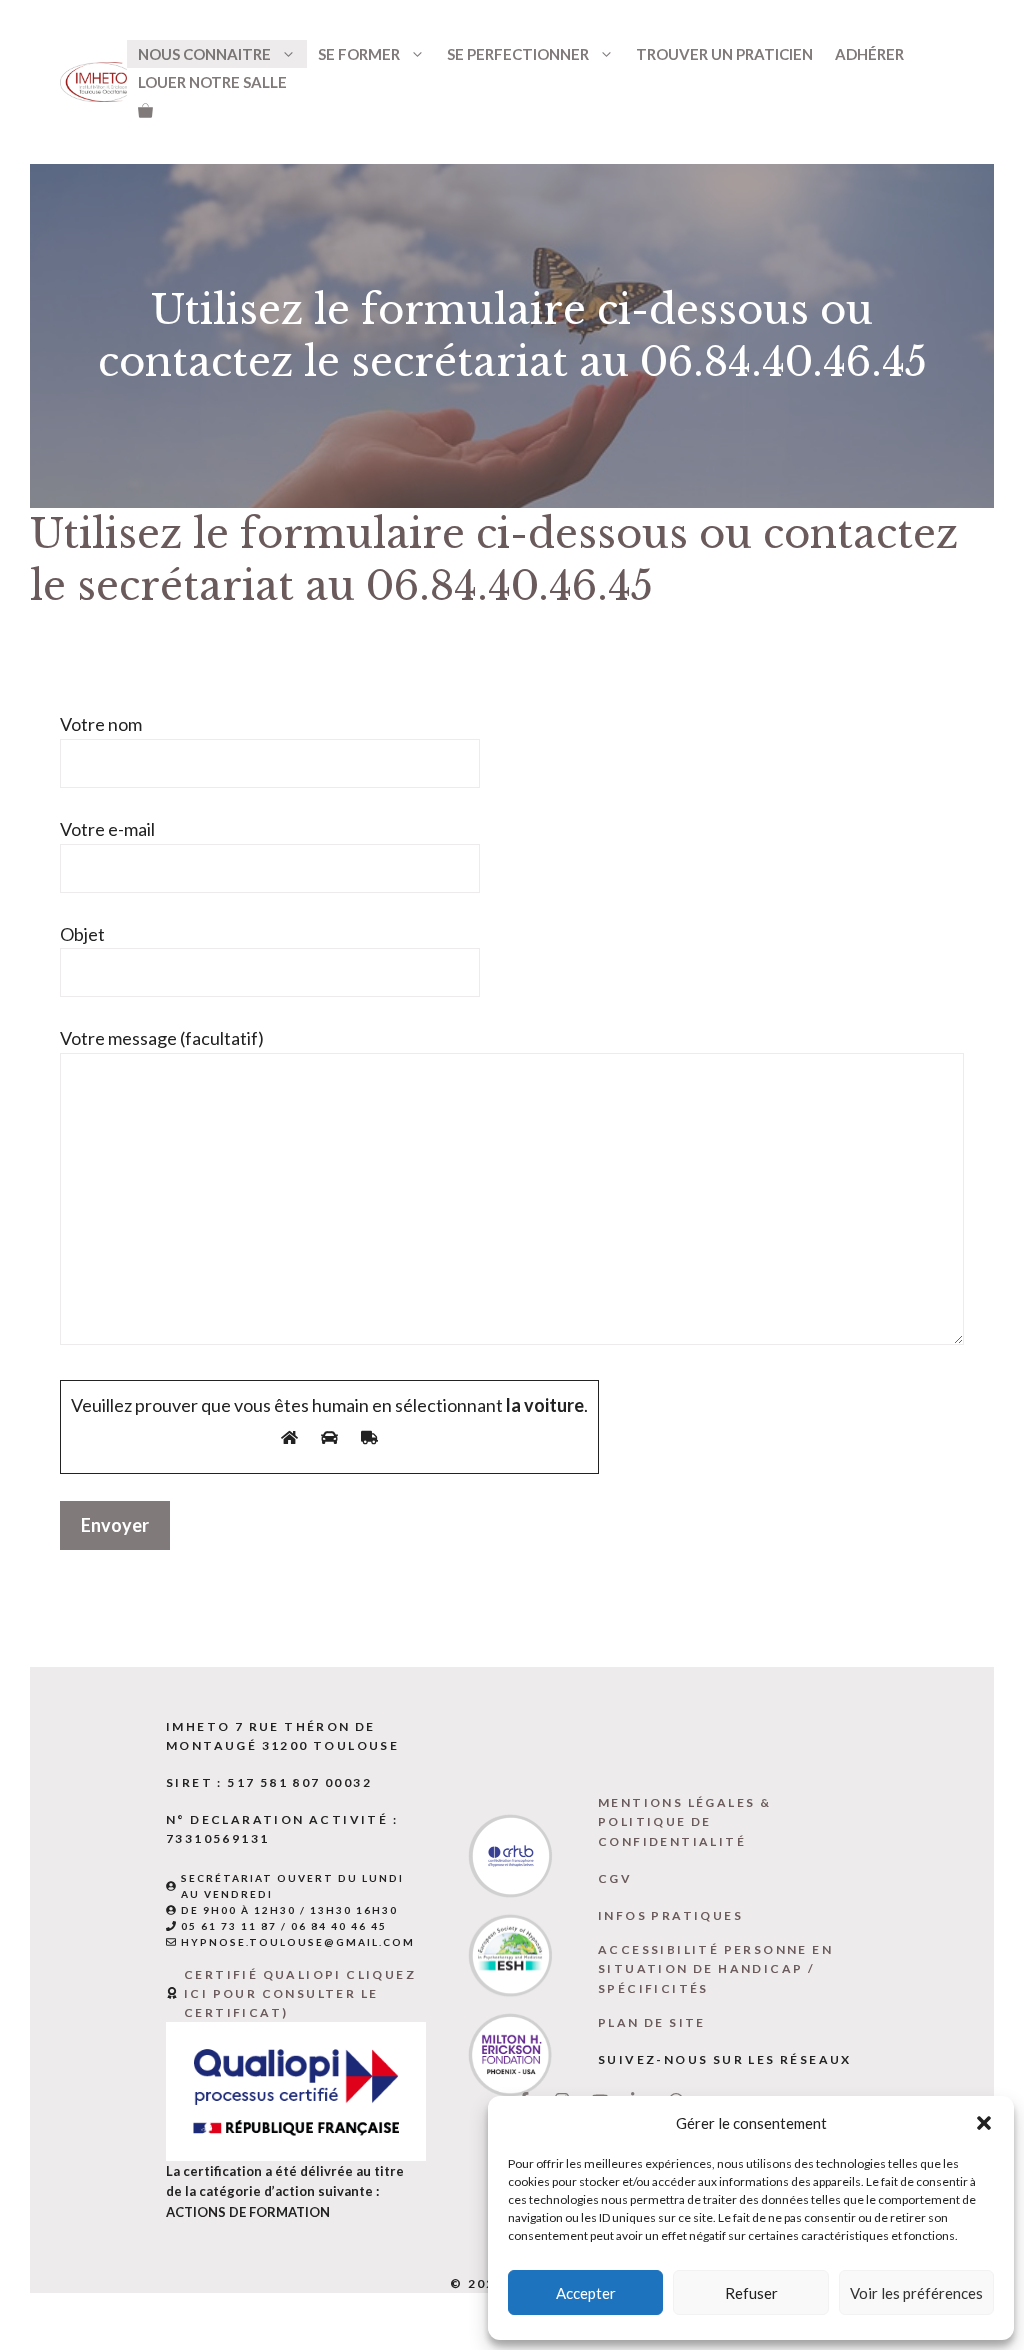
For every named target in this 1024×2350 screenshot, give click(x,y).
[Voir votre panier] (145, 110)
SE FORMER (359, 54)
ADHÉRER (869, 54)
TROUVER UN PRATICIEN (724, 54)
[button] (984, 2123)
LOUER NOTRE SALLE (212, 82)
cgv (615, 1878)
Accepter (586, 2293)
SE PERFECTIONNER (518, 54)
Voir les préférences (916, 2293)
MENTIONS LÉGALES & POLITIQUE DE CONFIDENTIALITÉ (684, 1821)
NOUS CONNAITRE (204, 54)
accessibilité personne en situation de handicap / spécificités (715, 1968)
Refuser (751, 2293)
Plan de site (652, 2022)
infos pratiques (670, 1915)
